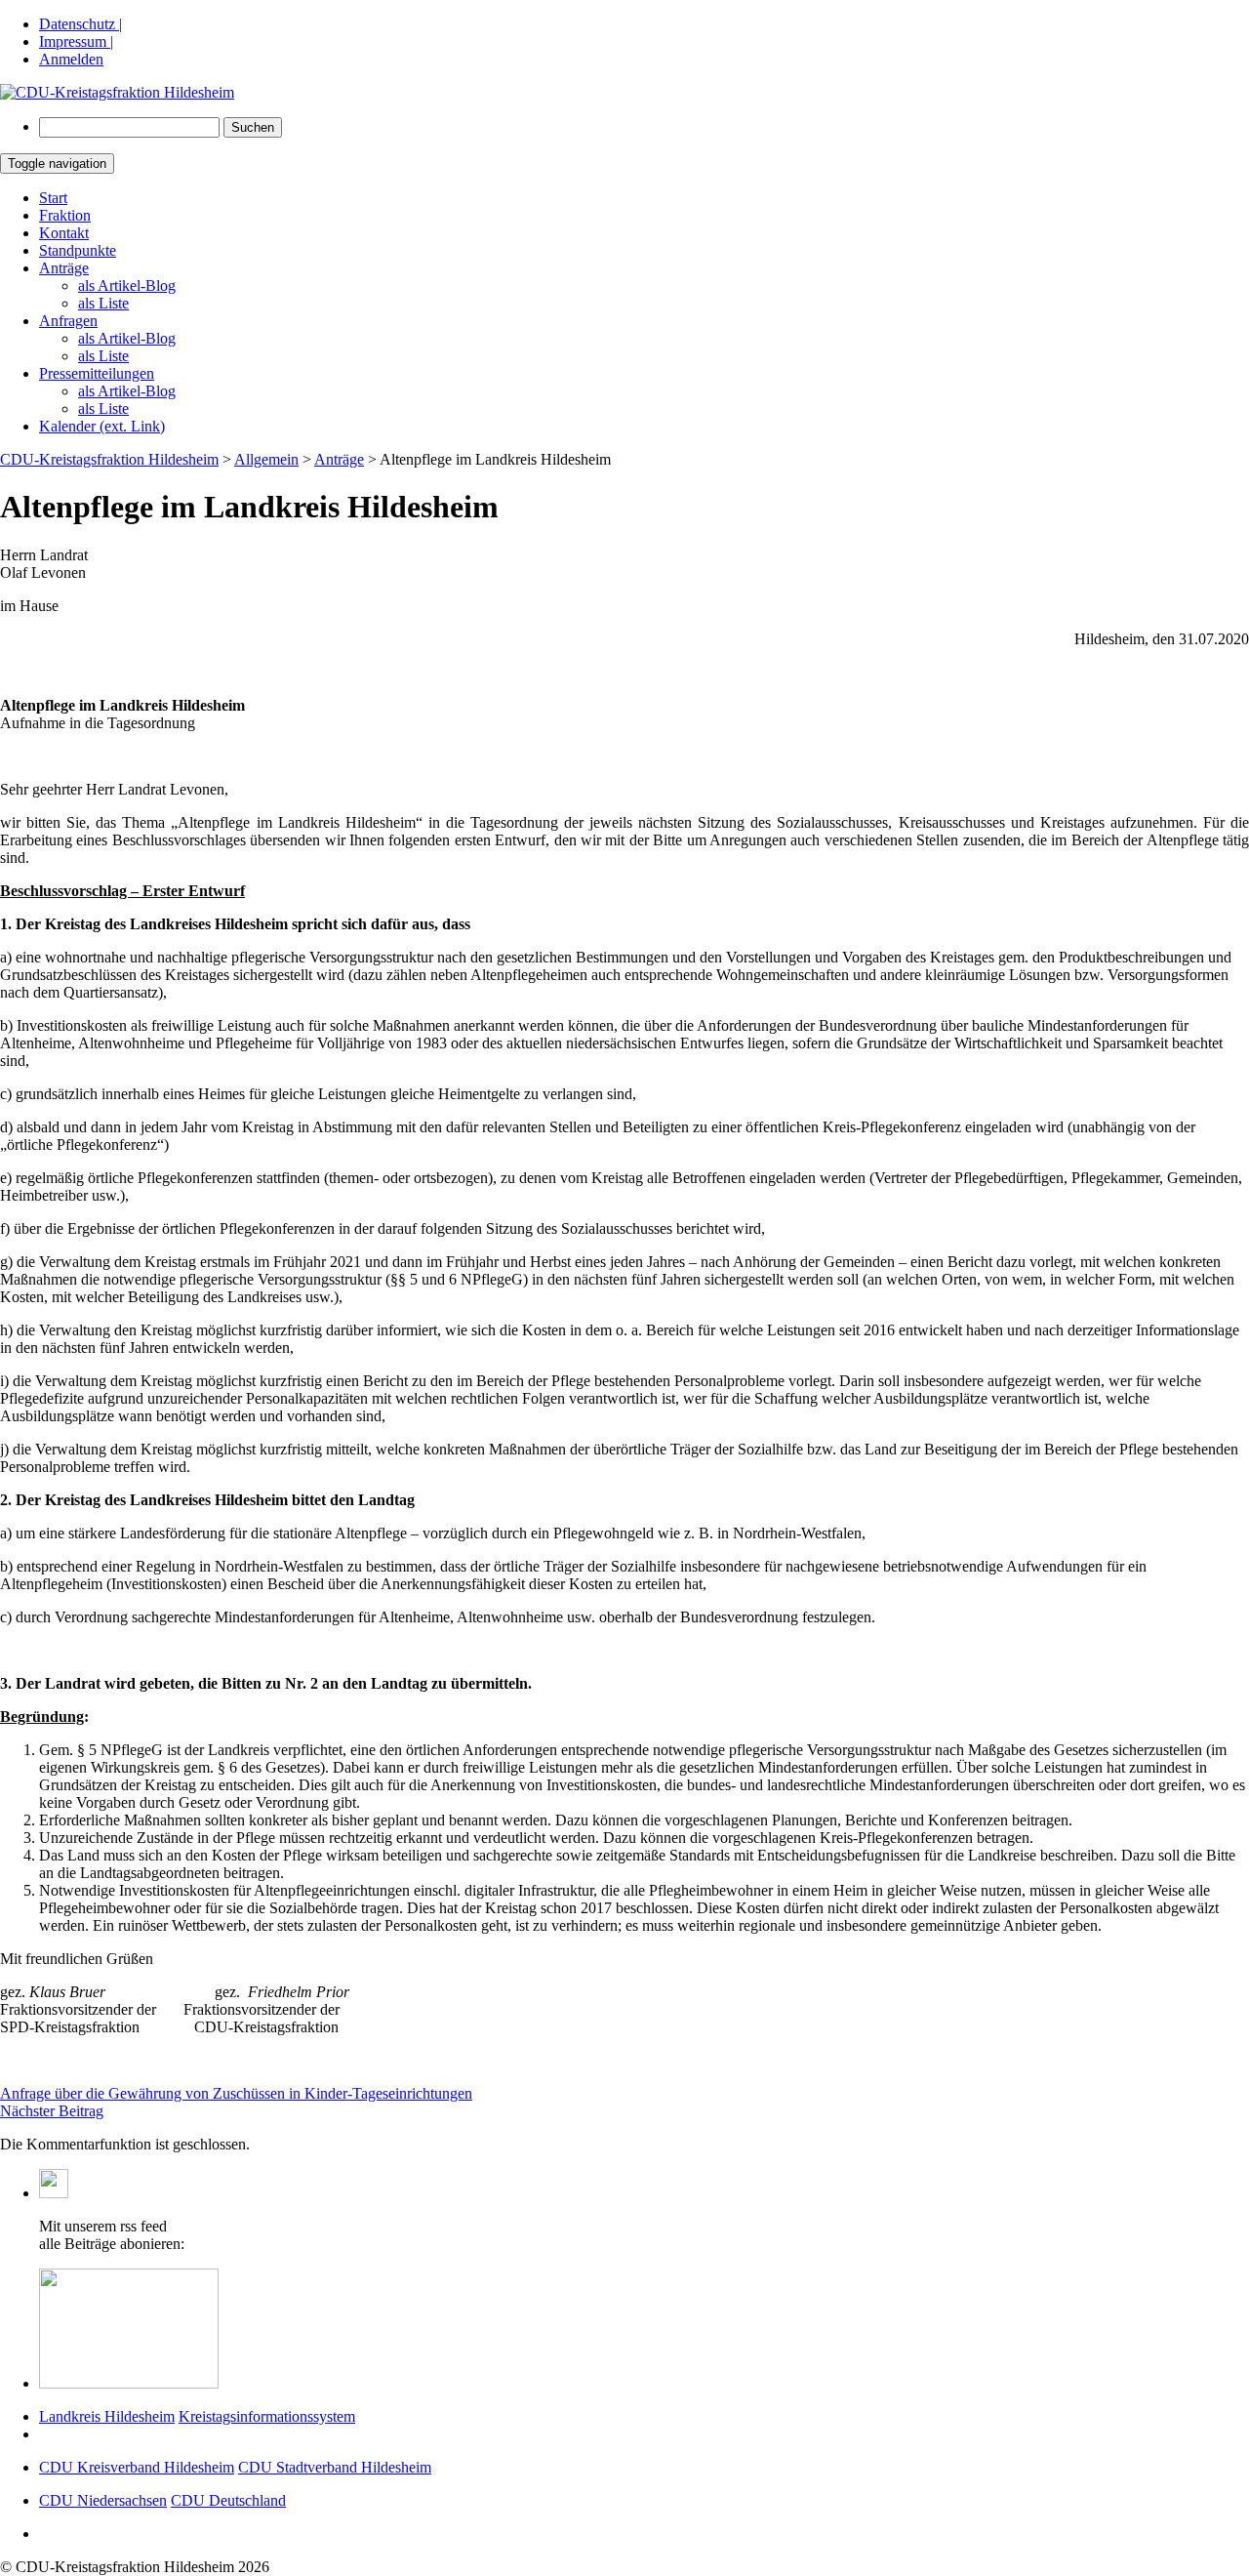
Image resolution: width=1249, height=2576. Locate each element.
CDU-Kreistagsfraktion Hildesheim (109, 459)
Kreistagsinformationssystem (267, 2416)
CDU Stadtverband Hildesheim (335, 2467)
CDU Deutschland (228, 2500)
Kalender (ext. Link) (102, 426)
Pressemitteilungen (97, 373)
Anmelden (71, 59)
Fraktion (65, 215)
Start (53, 198)
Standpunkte (78, 250)
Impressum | (76, 41)
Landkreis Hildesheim (107, 2416)
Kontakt (64, 233)
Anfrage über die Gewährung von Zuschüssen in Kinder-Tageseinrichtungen (236, 2093)
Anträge (64, 268)
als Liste (103, 303)
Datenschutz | (81, 24)
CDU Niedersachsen (103, 2500)
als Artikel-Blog (127, 286)
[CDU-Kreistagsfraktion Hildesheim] (117, 92)
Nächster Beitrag (52, 2111)
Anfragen (68, 321)
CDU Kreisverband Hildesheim (137, 2467)
